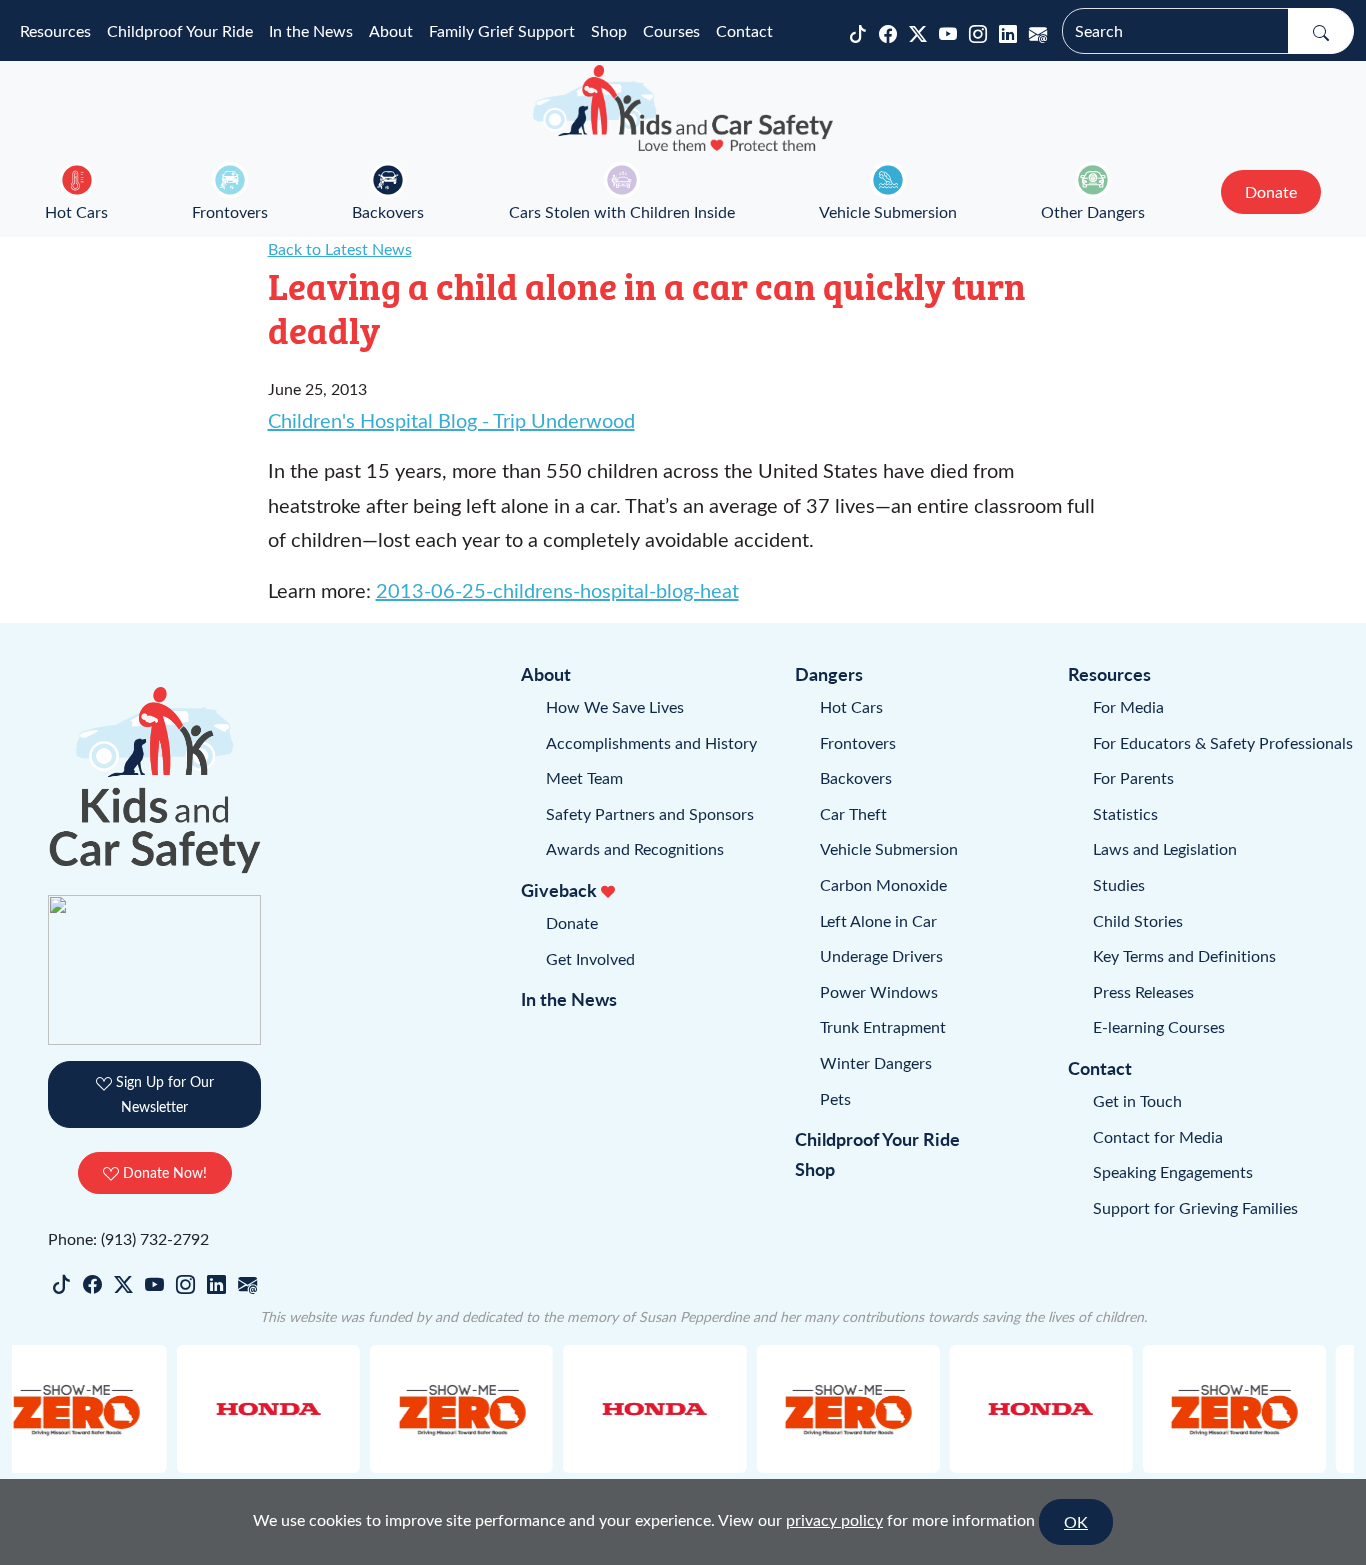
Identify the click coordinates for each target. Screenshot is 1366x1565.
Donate (572, 922)
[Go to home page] (683, 108)
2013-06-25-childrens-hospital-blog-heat (557, 589)
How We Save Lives (615, 706)
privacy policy (834, 1519)
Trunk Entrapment (883, 1026)
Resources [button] (55, 30)
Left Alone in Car (878, 920)
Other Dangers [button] (1093, 211)
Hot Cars (76, 211)
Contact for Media (1158, 1136)
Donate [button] (1271, 191)
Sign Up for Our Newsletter (163, 1093)
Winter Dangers (876, 1062)
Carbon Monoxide (883, 884)
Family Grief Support (502, 30)
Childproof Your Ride (180, 30)
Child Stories (1138, 920)
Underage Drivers (881, 955)
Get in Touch (1137, 1100)
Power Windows (879, 991)
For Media (1128, 706)
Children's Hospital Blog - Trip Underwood (451, 419)
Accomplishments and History (651, 742)
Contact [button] (744, 30)
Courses (671, 30)
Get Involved (590, 958)
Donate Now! (163, 1172)
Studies (1119, 884)
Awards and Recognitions (635, 848)
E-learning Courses (1159, 1026)
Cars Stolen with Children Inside (622, 211)
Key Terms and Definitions (1184, 955)
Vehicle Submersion (888, 211)
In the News (311, 30)
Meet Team (584, 777)
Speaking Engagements (1173, 1171)
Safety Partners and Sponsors (650, 813)
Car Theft (853, 813)
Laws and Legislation (1165, 848)
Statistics (1125, 813)
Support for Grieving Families (1195, 1207)
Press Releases (1143, 991)
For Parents (1133, 777)
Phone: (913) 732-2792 (128, 1238)
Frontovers (230, 211)
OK (1076, 1521)
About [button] (391, 30)
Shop (609, 30)
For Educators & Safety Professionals (1223, 742)
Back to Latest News (340, 248)
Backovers (388, 211)
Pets (835, 1098)
